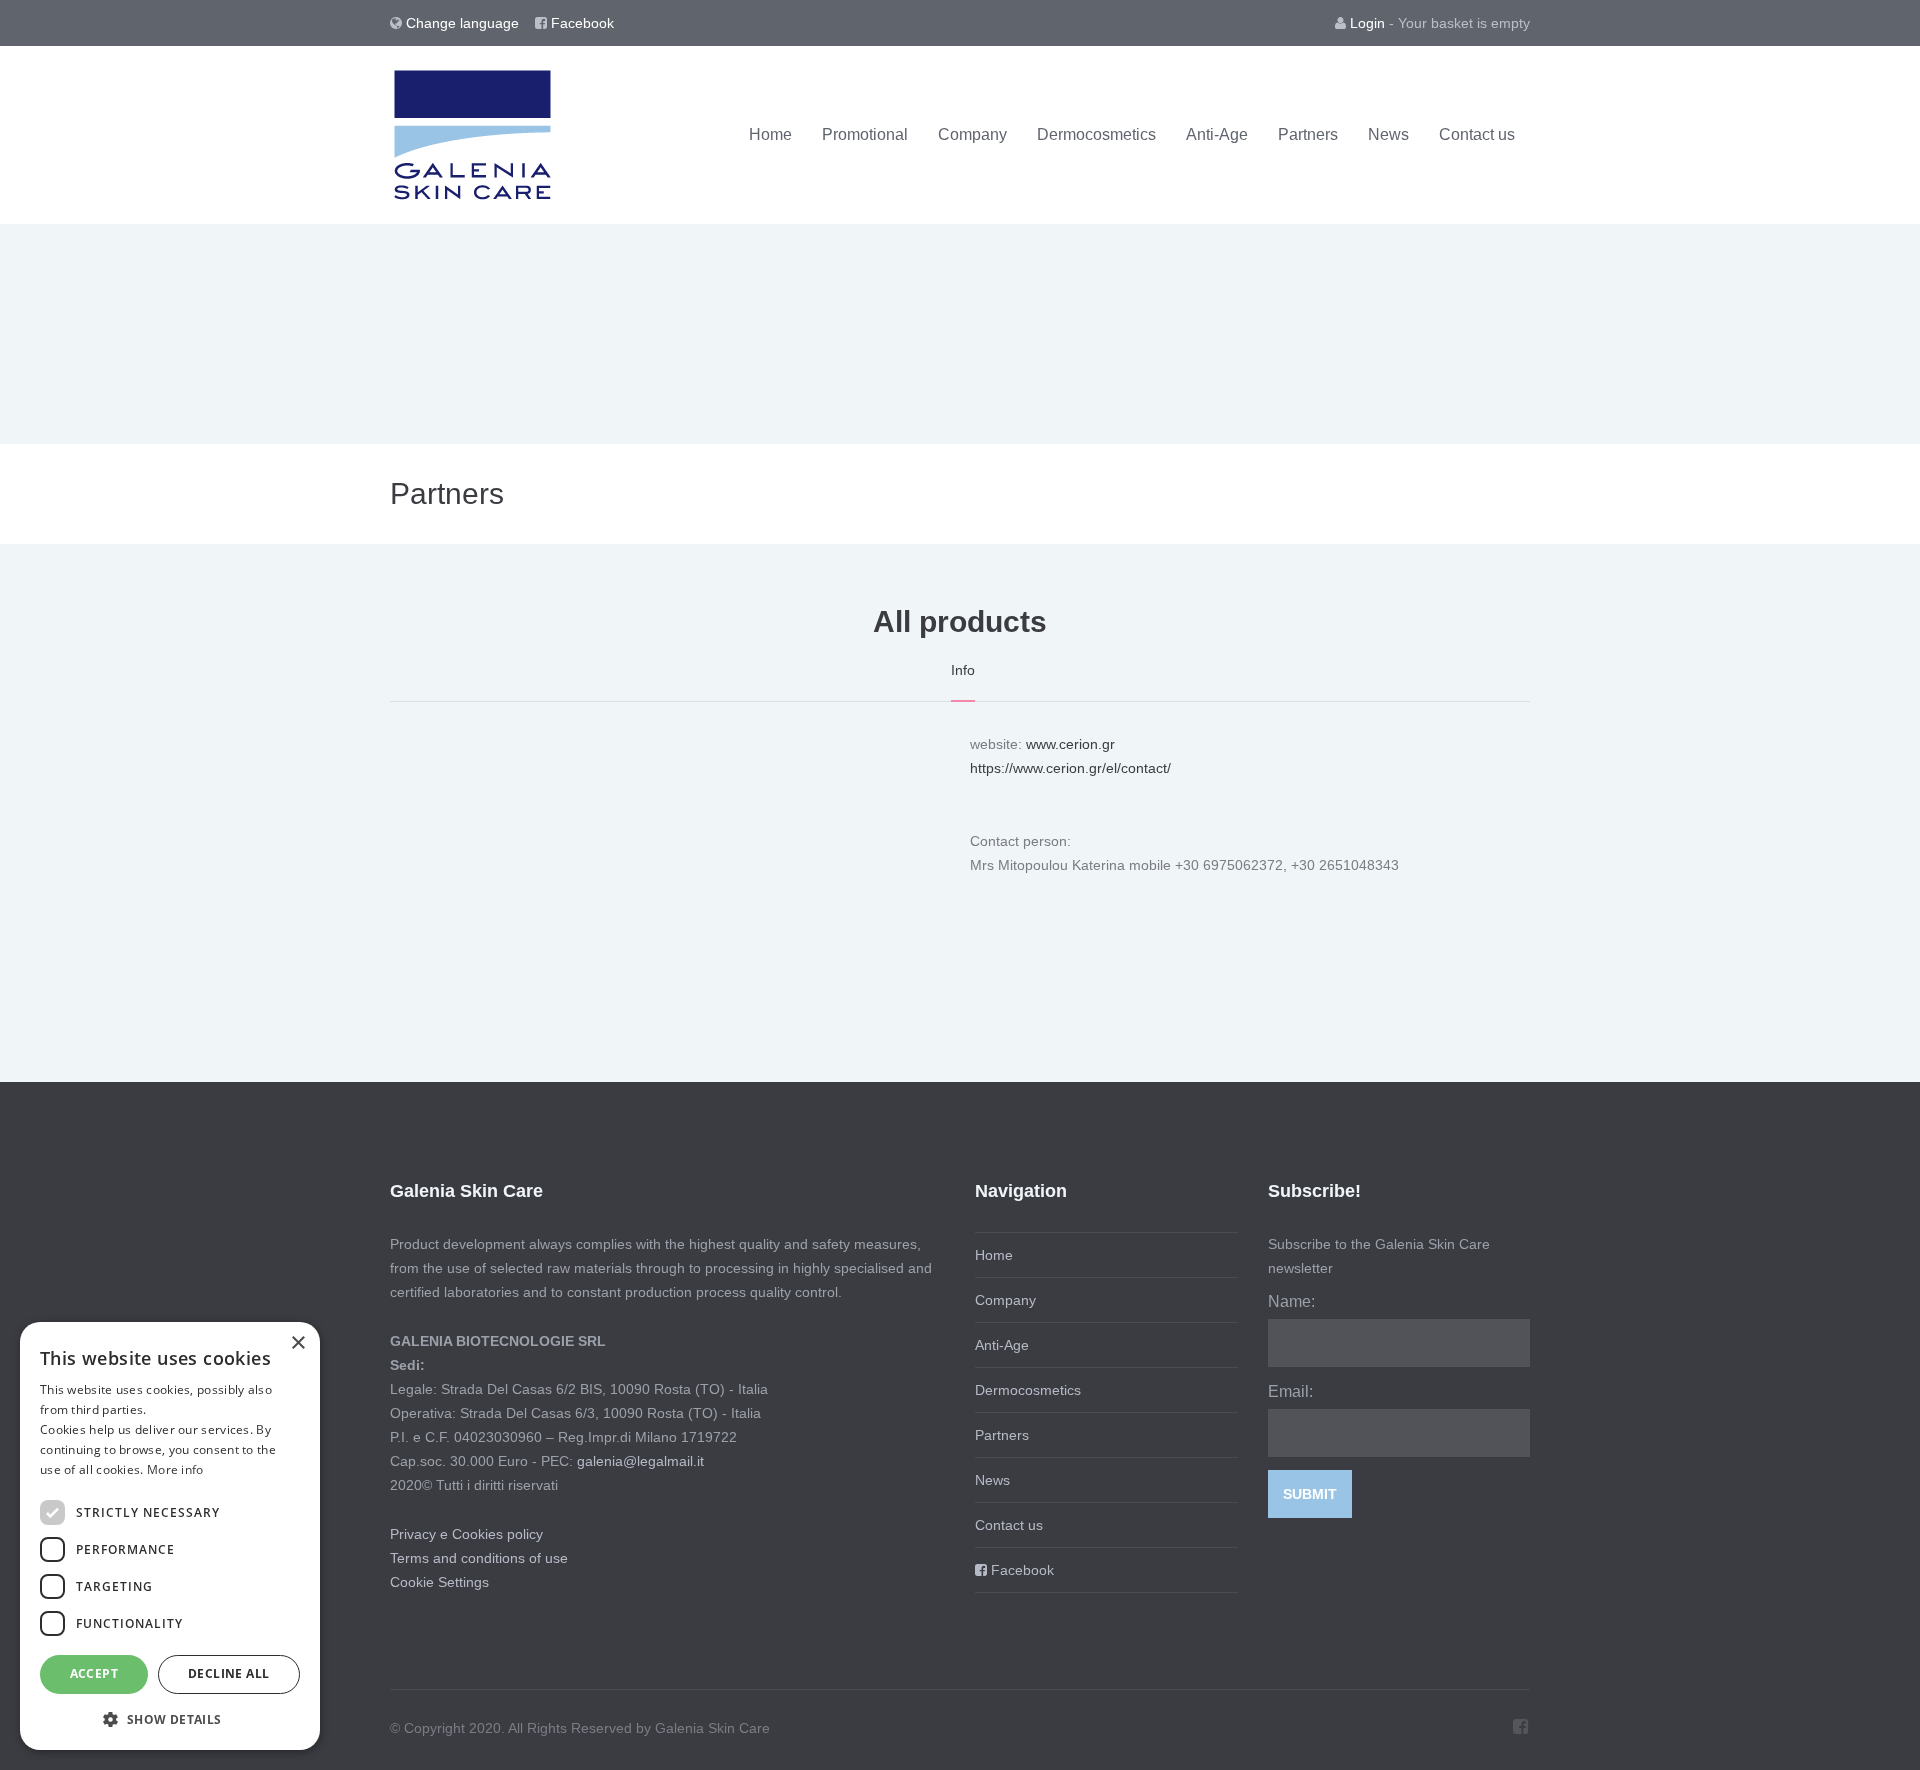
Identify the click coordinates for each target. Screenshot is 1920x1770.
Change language (464, 23)
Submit (1310, 1494)
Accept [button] (94, 1673)
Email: (1290, 1391)
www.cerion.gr (1070, 744)
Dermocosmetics (1096, 134)
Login (1367, 23)
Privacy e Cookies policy (466, 1534)
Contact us (1477, 134)
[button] (170, 1718)
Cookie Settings (439, 1582)
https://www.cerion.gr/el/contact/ (1070, 768)
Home (770, 134)
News (1388, 134)
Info (963, 670)
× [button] (297, 1343)
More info (175, 1469)
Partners (1308, 134)
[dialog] (170, 1536)
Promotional (865, 134)
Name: (1291, 1301)
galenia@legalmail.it (640, 1461)
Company (972, 134)
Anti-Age (1217, 134)
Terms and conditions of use (479, 1558)
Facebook (580, 23)
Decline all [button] (228, 1673)
